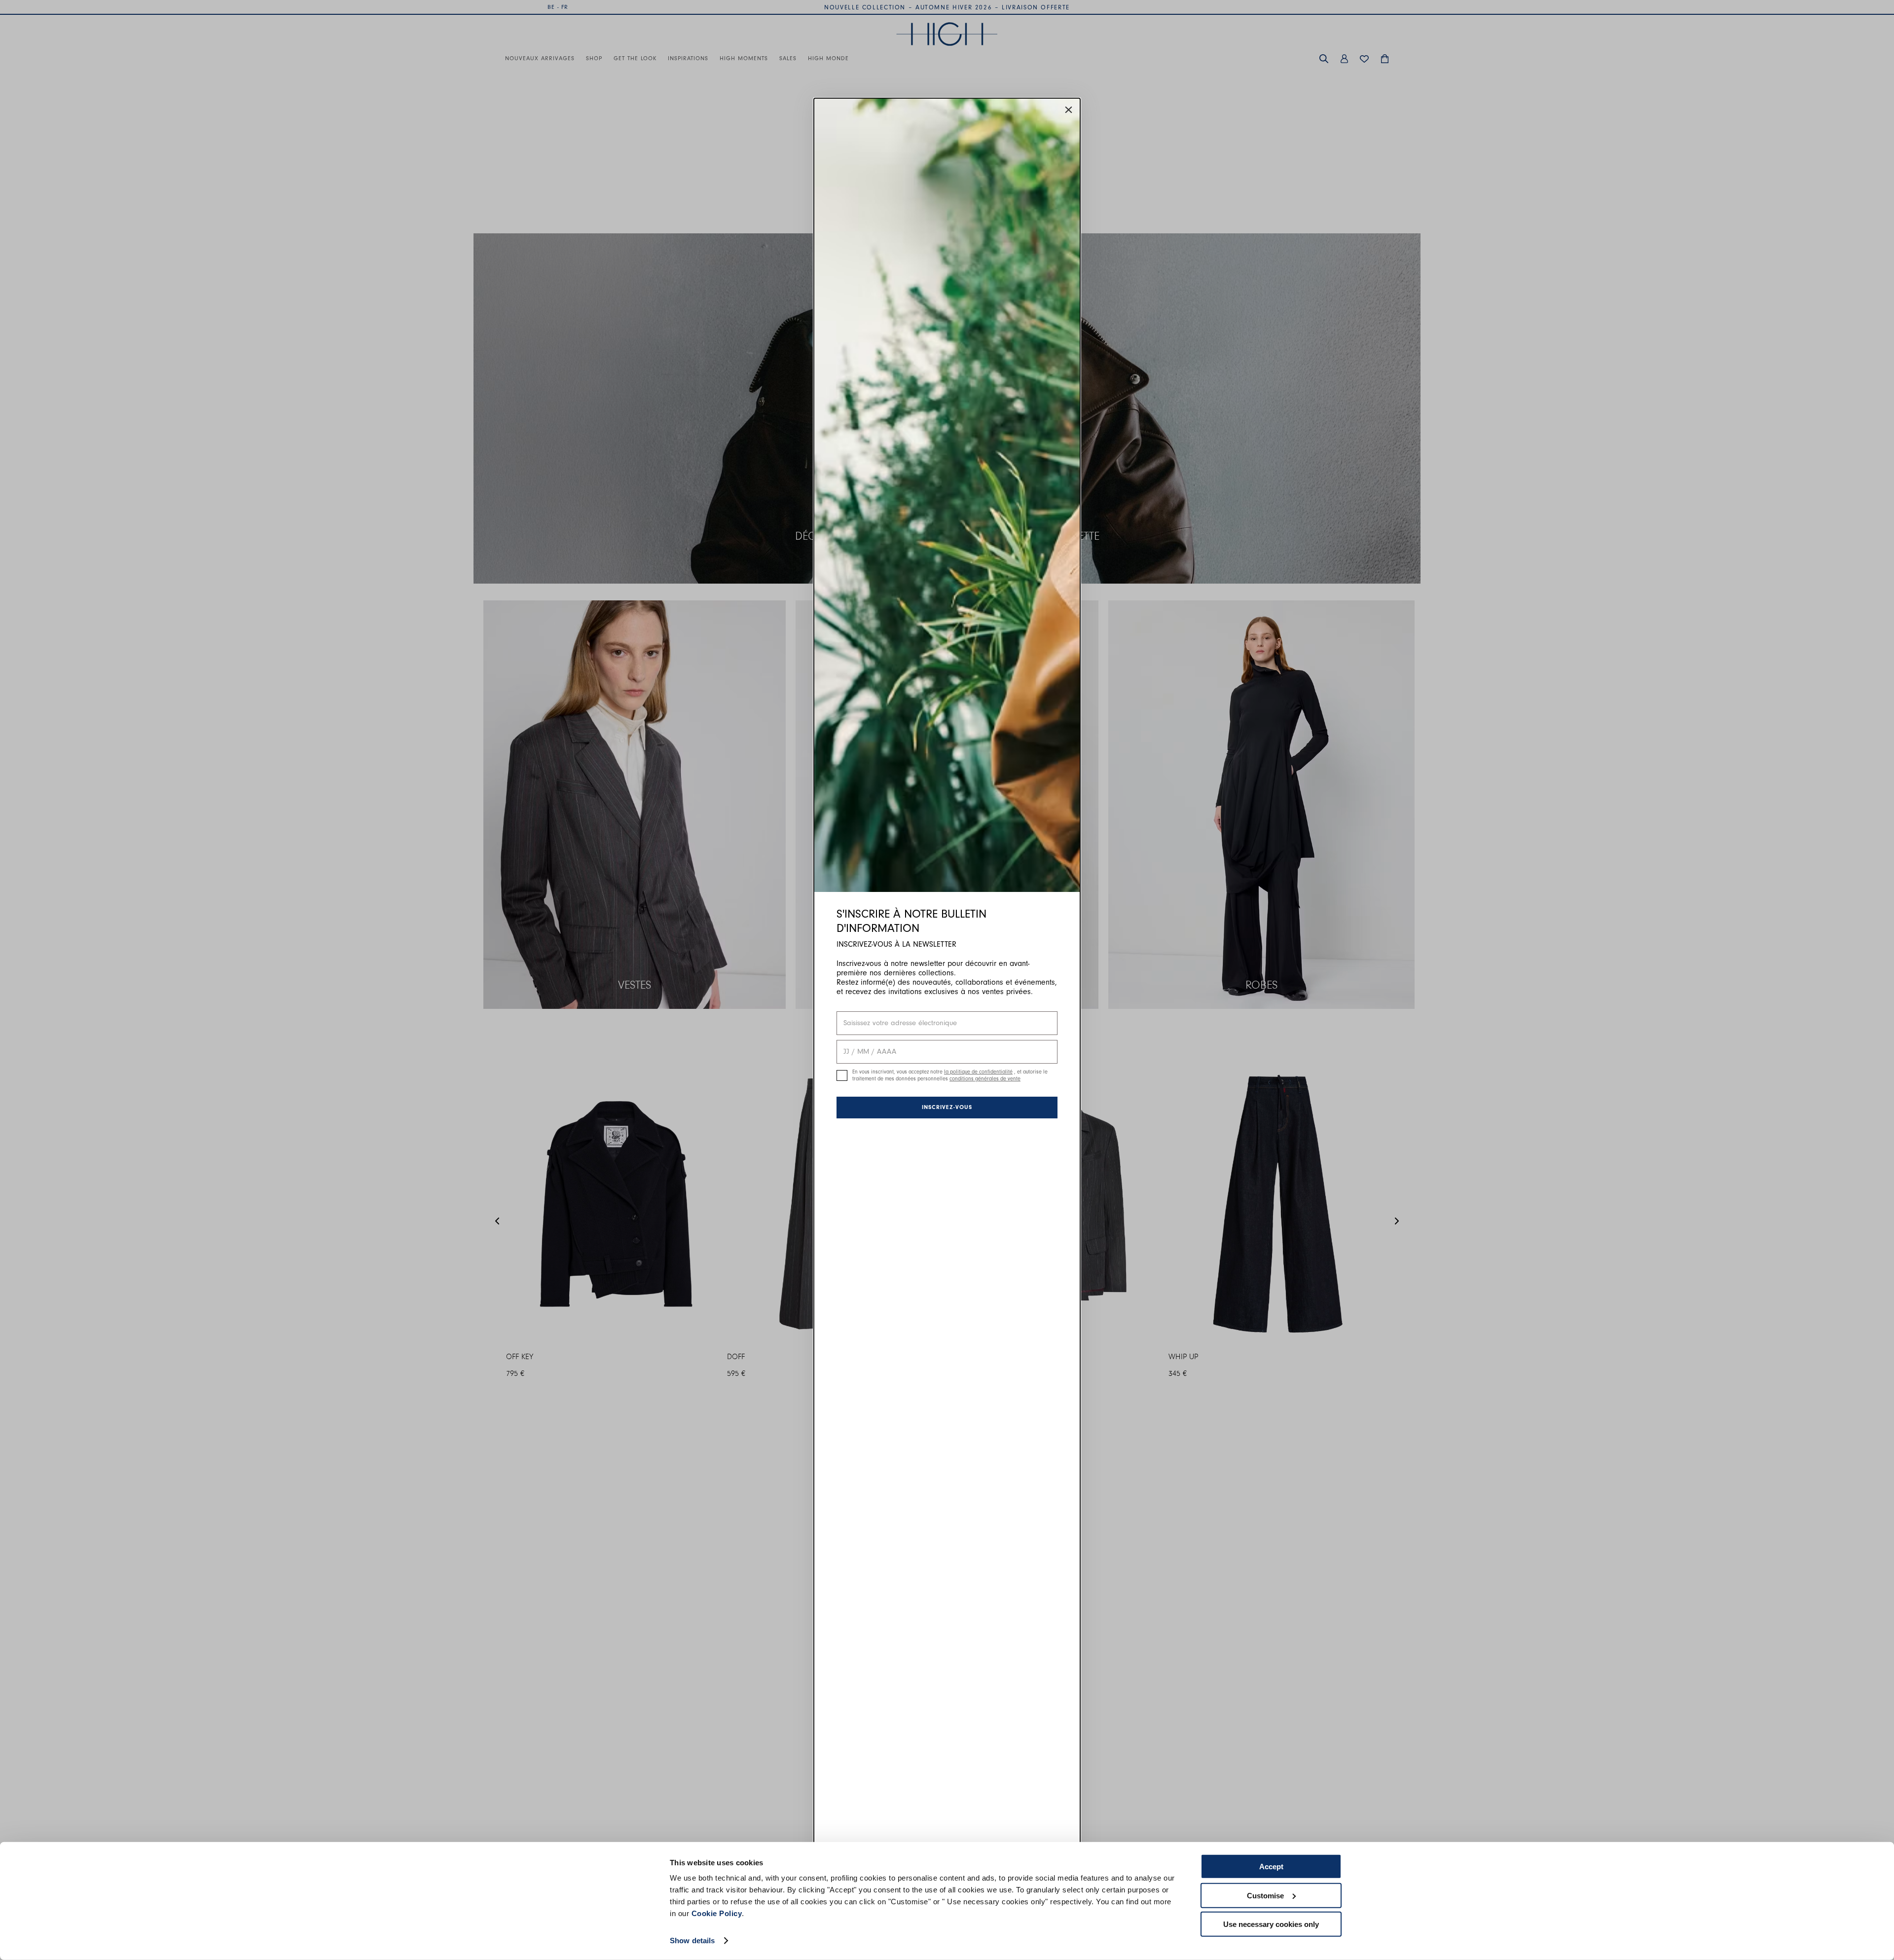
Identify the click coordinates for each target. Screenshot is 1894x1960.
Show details (692, 1941)
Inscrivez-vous (947, 1107)
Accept (1271, 1867)
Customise (1265, 1895)
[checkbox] (842, 1075)
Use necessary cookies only (1271, 1924)
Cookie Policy (717, 1913)
